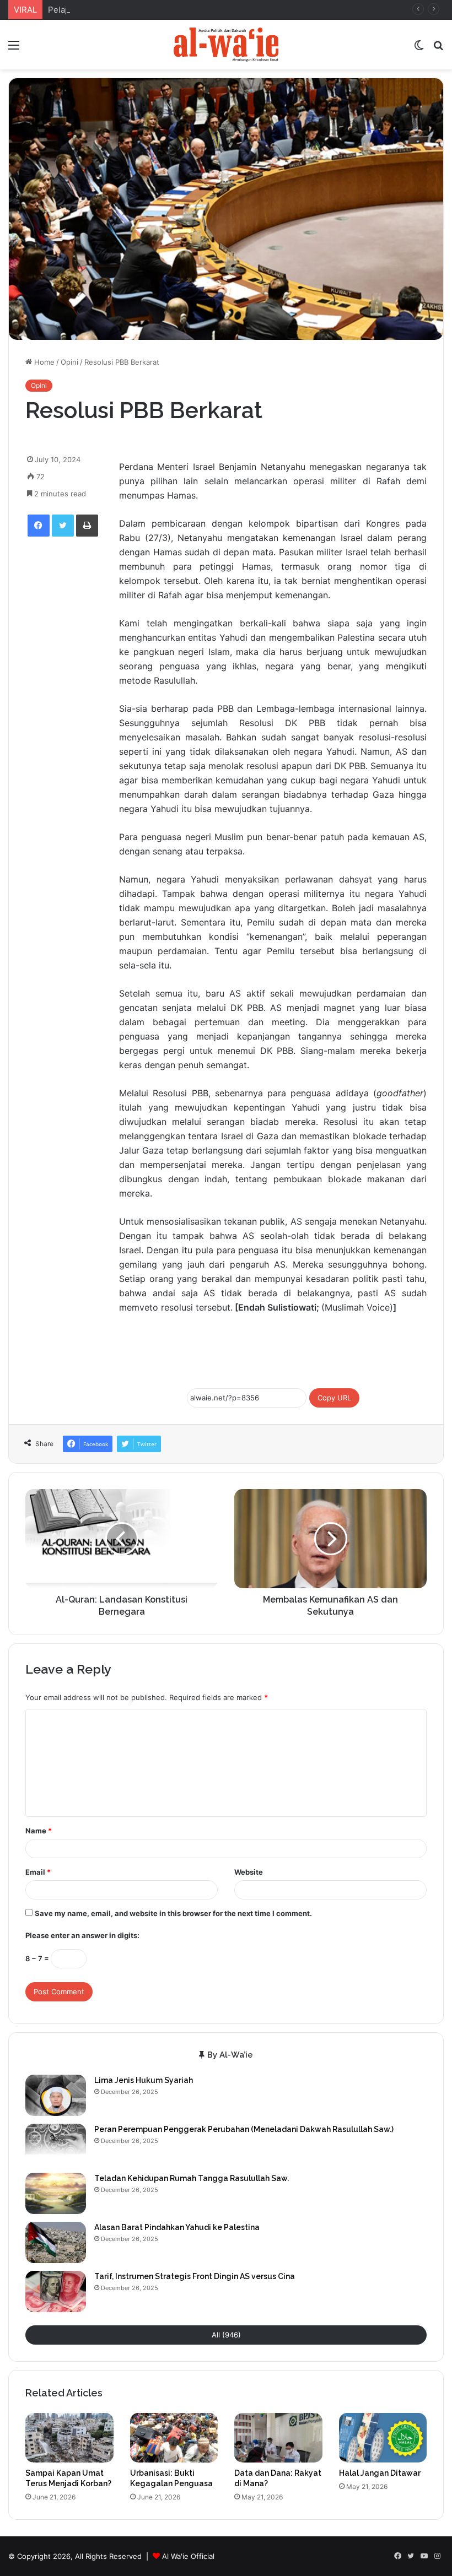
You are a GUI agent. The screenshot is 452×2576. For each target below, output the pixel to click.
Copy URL (334, 1398)
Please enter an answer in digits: (82, 1935)
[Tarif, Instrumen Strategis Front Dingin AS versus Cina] (56, 2291)
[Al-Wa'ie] (226, 45)
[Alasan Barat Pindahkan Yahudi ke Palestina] (56, 2242)
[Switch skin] (419, 49)
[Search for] (438, 49)
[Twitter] (63, 526)
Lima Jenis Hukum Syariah (144, 2080)
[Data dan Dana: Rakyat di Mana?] (278, 2438)
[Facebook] (39, 526)
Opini (69, 362)
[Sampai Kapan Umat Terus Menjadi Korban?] (69, 2438)
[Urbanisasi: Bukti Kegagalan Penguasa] (174, 2438)
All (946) (226, 2335)
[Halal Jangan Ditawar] (383, 2438)
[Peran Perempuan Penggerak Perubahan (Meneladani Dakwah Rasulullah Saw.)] (56, 2144)
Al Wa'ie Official (188, 2556)
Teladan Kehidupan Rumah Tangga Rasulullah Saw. (192, 2178)
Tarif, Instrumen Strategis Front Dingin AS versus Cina (195, 2276)
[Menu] (14, 49)
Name (39, 1831)
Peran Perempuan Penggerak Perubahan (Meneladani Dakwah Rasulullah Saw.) (244, 2129)
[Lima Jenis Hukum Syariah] (56, 2095)
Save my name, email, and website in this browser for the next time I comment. (173, 1913)
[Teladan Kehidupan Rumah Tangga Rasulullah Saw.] (56, 2193)
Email (38, 1872)
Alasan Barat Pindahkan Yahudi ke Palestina (177, 2227)
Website (249, 1872)
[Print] (87, 526)
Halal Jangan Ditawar (380, 2473)
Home (43, 362)
